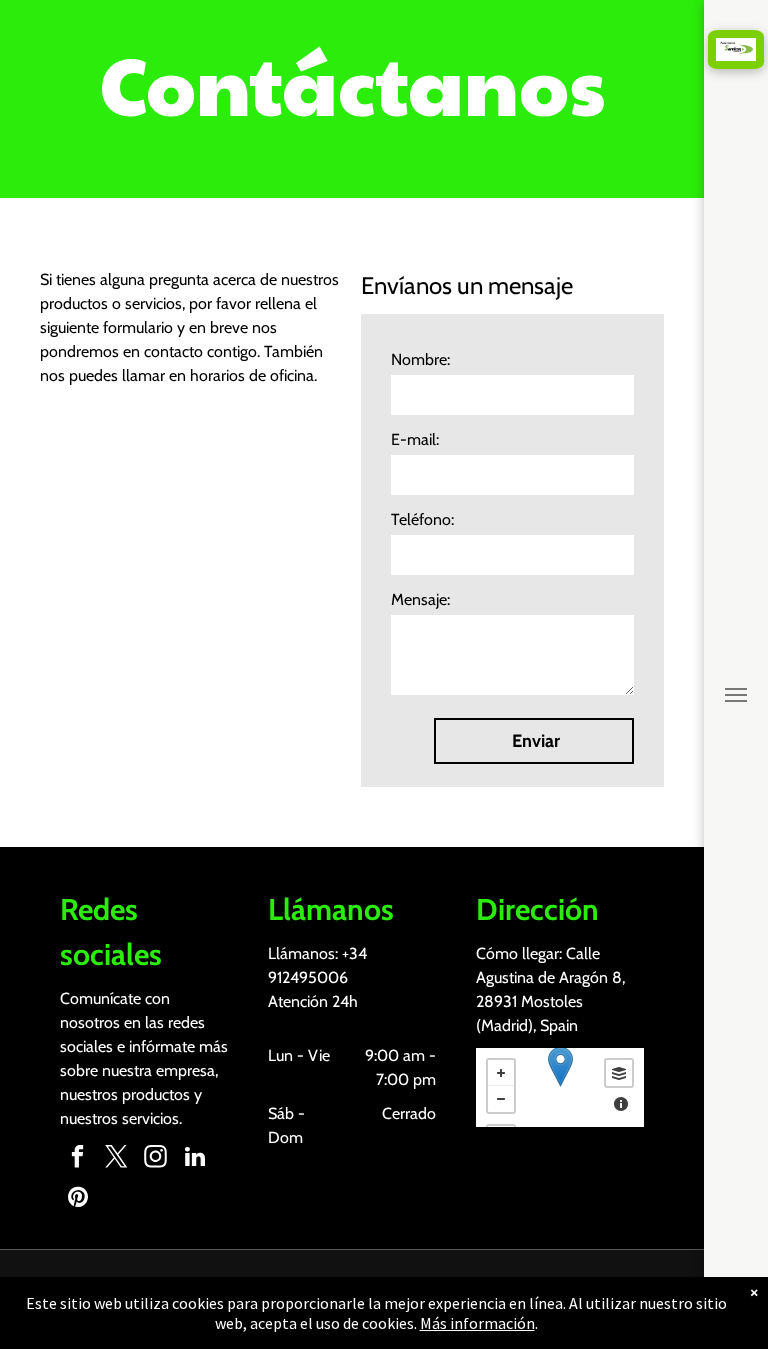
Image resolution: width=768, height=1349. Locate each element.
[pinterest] (77, 1199)
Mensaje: (420, 599)
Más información (477, 1323)
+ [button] (501, 1073)
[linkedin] (194, 1159)
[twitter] (116, 1159)
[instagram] (155, 1159)
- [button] (501, 1099)
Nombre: (420, 359)
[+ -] (560, 1087)
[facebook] (77, 1159)
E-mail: (415, 439)
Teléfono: (422, 519)
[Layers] (619, 1073)
